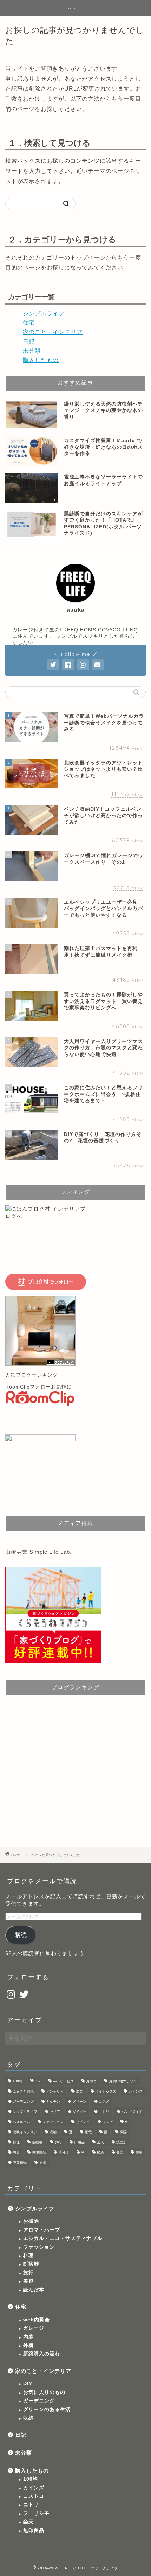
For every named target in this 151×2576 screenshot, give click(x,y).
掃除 (123, 2132)
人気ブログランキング (32, 1375)
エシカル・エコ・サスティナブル (63, 2238)
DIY (38, 2081)
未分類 (32, 351)
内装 (28, 2337)
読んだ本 (34, 2290)
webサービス (63, 2081)
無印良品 (39, 2152)
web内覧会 (37, 2320)
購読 (21, 1935)
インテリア (55, 2091)
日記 (29, 342)
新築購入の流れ (42, 2354)
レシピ (107, 2122)
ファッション (53, 2122)
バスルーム (21, 2122)
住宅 (29, 323)
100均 (18, 2081)
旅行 (58, 2142)
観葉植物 (20, 2163)
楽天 (100, 2142)
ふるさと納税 (23, 2091)
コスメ (104, 2102)
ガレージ (34, 2328)
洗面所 (122, 2142)
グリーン (79, 2102)
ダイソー (79, 2112)
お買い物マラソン (123, 2081)
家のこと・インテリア (53, 332)
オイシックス (106, 2091)
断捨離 (37, 2142)
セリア (55, 2112)
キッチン (53, 2102)
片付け (64, 2152)
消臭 (16, 2152)
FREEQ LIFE (75, 8)
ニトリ (104, 2112)
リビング (83, 2122)
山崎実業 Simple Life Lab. (38, 1552)
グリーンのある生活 (47, 2410)
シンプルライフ (44, 313)
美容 (120, 2152)
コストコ (34, 2496)
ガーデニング (23, 2102)
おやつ (91, 2081)
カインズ (136, 2091)
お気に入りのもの (44, 2392)
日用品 (79, 2142)
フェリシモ (36, 2513)
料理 (16, 2142)
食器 (42, 2163)
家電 (88, 2132)
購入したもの (41, 360)
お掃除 (31, 2221)
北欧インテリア (25, 2132)
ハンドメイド (132, 2112)
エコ (79, 2091)
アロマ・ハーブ (42, 2230)
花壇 (139, 2152)
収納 (53, 2132)
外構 (28, 2345)
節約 (100, 2152)
